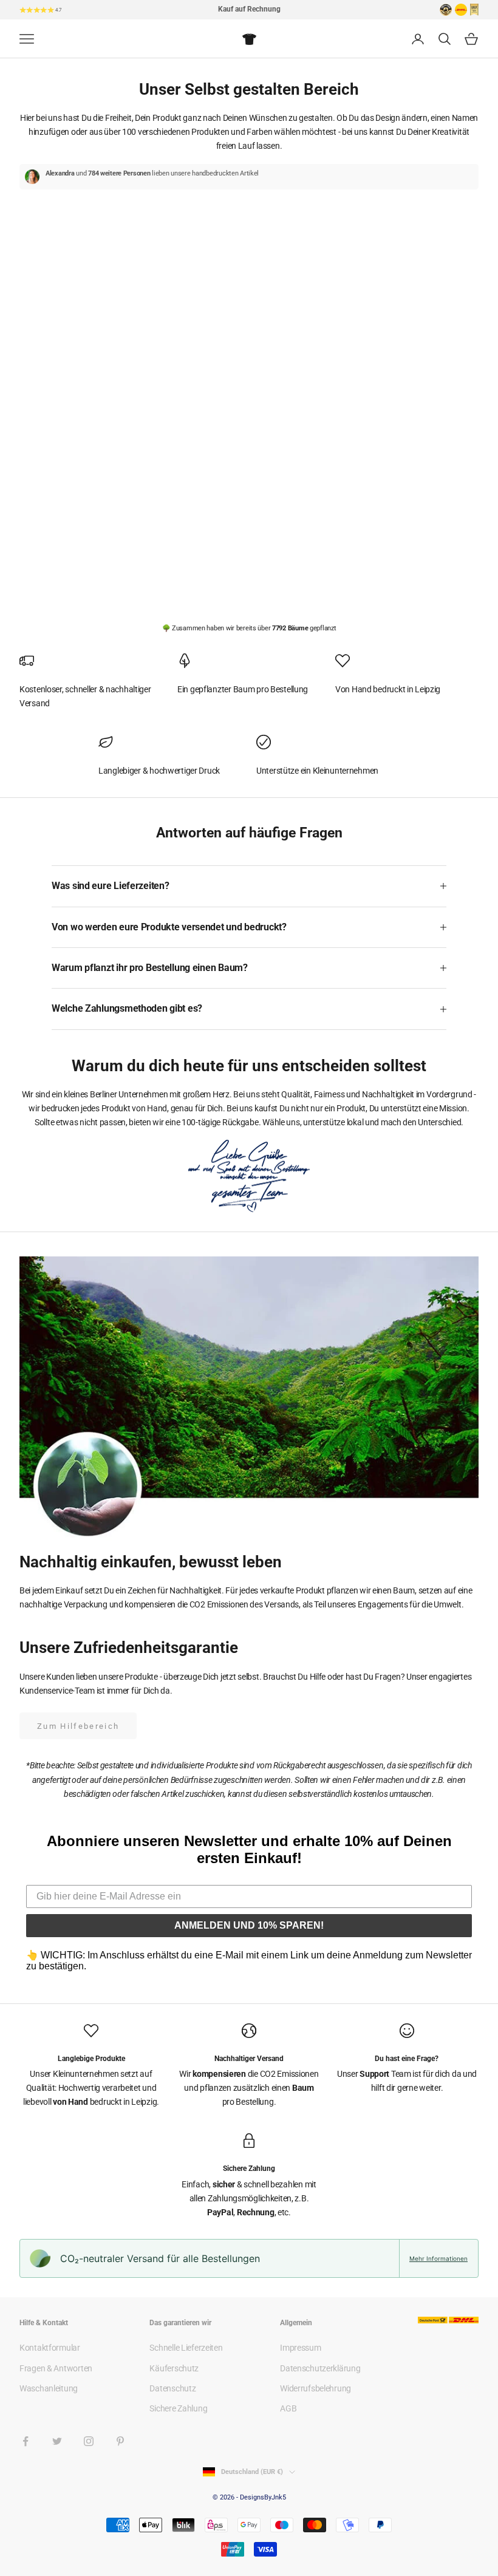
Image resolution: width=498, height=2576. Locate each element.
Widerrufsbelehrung (316, 2388)
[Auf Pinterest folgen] (120, 2441)
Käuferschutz (174, 2368)
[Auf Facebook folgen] (26, 2441)
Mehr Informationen (438, 2258)
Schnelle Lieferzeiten (186, 2348)
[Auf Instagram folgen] (89, 2441)
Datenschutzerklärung (320, 2368)
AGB (288, 2408)
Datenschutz (172, 2388)
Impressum (300, 2348)
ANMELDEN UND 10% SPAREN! (249, 1925)
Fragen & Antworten (56, 2368)
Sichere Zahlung (178, 2408)
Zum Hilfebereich (78, 1726)
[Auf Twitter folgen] (57, 2441)
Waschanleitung (49, 2388)
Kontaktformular (50, 2348)
